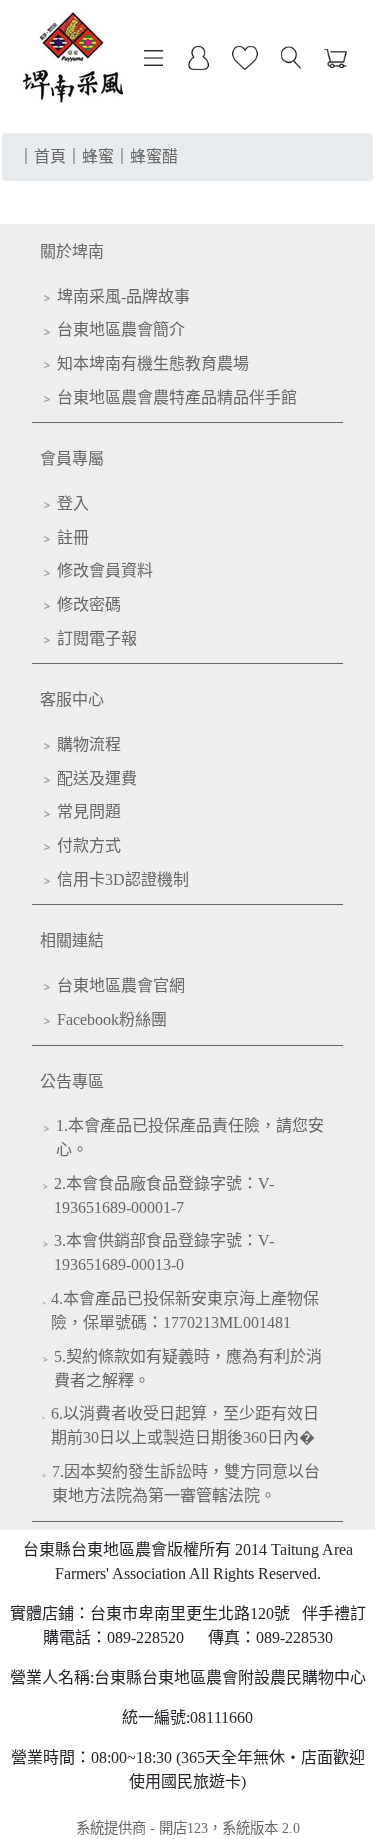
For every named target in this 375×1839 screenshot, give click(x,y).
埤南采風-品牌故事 (123, 296)
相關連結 (72, 940)
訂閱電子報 (97, 638)
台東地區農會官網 (121, 985)
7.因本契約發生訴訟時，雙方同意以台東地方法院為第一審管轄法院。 (186, 1483)
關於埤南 (72, 251)
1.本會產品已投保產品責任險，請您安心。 (190, 1137)
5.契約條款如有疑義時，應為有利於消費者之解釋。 (188, 1368)
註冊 (73, 537)
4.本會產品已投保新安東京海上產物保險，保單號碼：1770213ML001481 (185, 1310)
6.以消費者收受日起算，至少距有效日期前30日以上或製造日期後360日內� (185, 1425)
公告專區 (72, 1081)
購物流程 (89, 744)
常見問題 (89, 811)
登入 (73, 503)
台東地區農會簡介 (121, 329)
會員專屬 (72, 458)
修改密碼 (89, 604)
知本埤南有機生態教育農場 (153, 363)
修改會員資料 (105, 570)
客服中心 (72, 699)
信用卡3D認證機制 (123, 879)
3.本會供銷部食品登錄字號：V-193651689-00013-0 (164, 1252)
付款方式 (89, 845)
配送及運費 (97, 778)
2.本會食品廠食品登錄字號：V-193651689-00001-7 (164, 1195)
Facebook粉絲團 (112, 1019)
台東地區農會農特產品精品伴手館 (177, 397)
